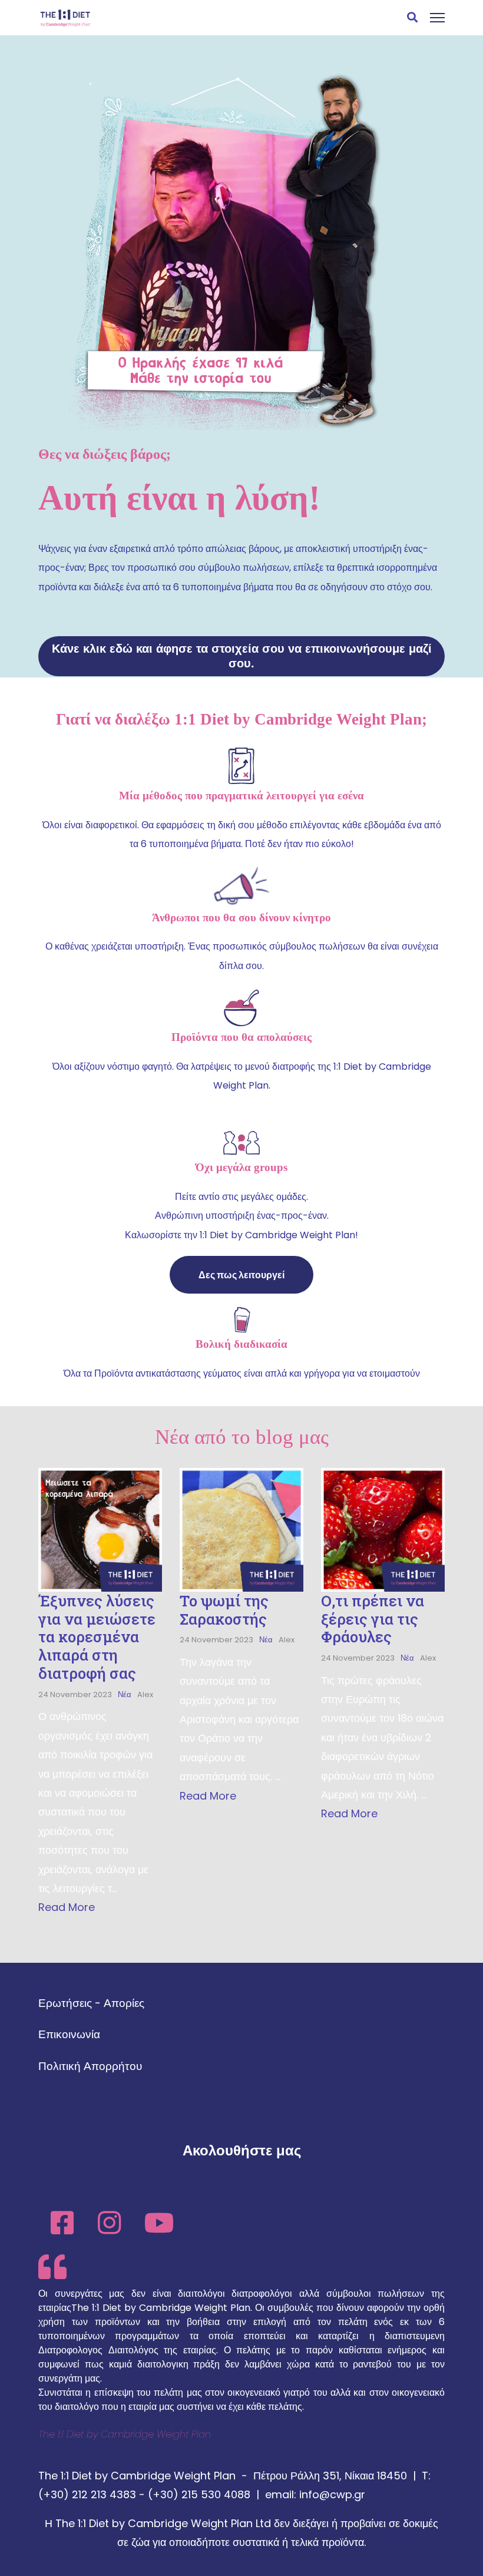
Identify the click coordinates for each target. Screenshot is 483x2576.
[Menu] (437, 18)
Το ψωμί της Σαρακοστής (224, 1610)
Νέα (125, 1694)
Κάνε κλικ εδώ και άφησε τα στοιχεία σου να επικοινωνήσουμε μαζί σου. (242, 656)
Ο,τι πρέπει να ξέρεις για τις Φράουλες (373, 1619)
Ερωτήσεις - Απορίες (91, 2003)
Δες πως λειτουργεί (241, 1275)
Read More (67, 1907)
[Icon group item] (62, 2217)
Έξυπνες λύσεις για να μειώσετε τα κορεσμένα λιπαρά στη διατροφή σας (97, 1637)
